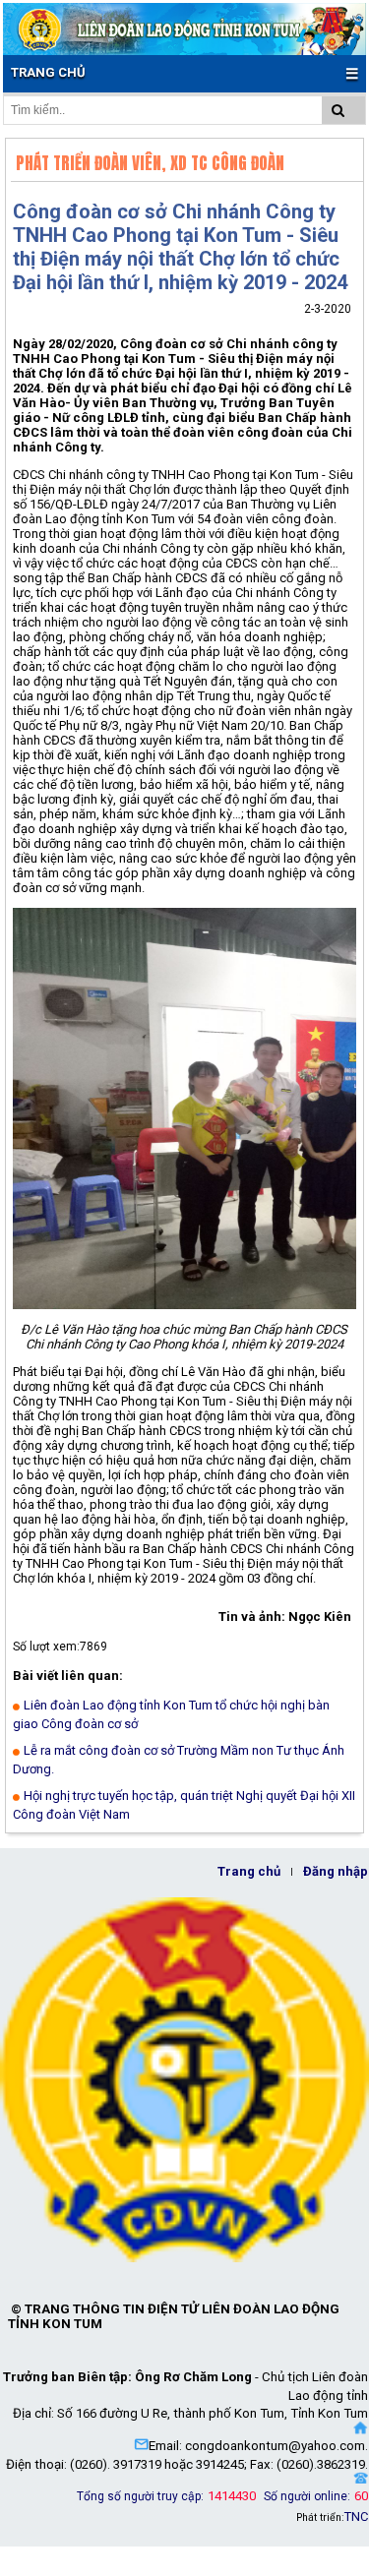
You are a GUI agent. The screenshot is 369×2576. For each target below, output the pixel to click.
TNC (356, 2516)
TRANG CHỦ (48, 72)
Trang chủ (249, 1871)
